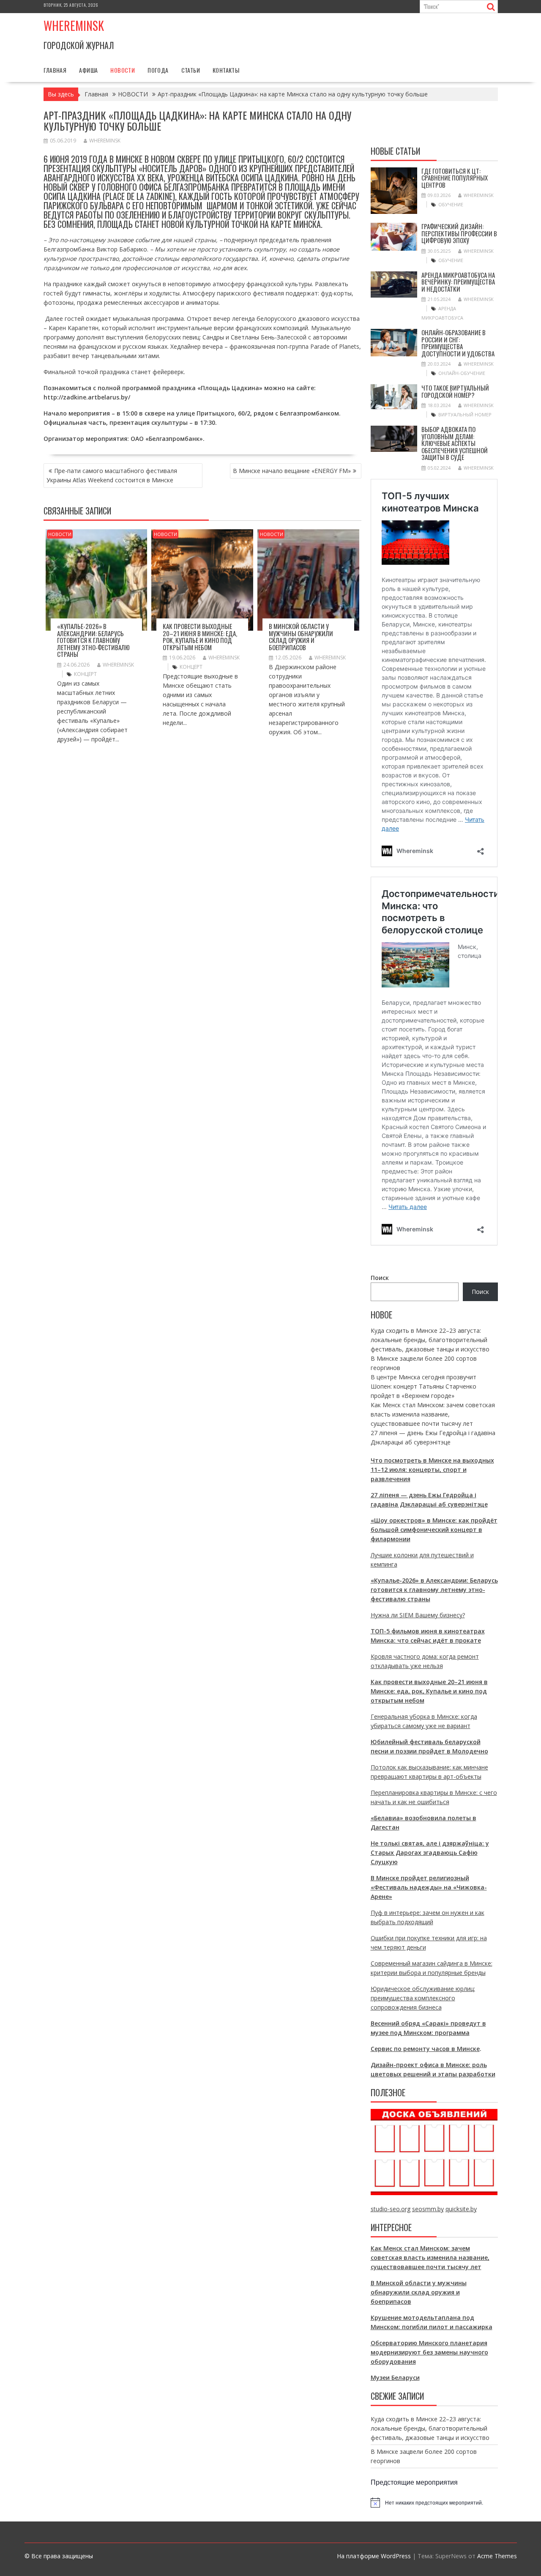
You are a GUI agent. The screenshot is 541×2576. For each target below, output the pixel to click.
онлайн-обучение (462, 373)
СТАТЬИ (191, 70)
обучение (451, 204)
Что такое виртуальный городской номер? (455, 391)
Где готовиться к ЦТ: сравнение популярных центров (455, 178)
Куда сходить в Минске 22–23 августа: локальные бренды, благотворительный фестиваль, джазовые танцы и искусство (430, 1340)
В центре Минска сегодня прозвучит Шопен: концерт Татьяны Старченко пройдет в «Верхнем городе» (424, 1386)
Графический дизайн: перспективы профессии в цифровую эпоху (459, 233)
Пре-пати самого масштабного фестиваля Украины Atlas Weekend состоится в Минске (112, 475)
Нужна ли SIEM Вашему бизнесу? (418, 1615)
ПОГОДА (158, 70)
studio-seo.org (391, 2209)
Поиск (380, 1278)
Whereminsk (74, 26)
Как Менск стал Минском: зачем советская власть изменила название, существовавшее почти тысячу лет (433, 1414)
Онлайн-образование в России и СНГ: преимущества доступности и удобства (458, 343)
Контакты (226, 70)
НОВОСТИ (123, 70)
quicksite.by (461, 2209)
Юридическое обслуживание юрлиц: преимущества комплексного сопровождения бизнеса (423, 1998)
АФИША (88, 70)
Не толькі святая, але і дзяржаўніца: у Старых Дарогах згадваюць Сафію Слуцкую (430, 1853)
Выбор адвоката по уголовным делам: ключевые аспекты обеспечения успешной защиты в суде (455, 443)
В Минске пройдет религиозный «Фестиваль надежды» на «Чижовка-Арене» (429, 1887)
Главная (55, 70)
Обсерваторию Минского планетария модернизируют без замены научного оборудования (429, 2352)
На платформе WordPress (374, 2556)
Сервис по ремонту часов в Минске (425, 2049)
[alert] (434, 2502)
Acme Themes (497, 2556)
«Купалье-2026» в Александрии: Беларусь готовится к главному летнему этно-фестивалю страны (93, 640)
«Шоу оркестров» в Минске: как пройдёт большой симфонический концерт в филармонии (434, 1530)
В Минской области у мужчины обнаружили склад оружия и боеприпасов (301, 637)
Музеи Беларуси (395, 2378)
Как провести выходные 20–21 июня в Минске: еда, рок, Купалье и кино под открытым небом (200, 637)
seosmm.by (428, 2209)
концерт (85, 674)
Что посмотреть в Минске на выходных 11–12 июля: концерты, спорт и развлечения (432, 1470)
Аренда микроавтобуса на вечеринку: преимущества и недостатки (458, 282)
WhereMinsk (105, 141)
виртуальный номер (465, 414)
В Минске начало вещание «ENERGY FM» (292, 471)
